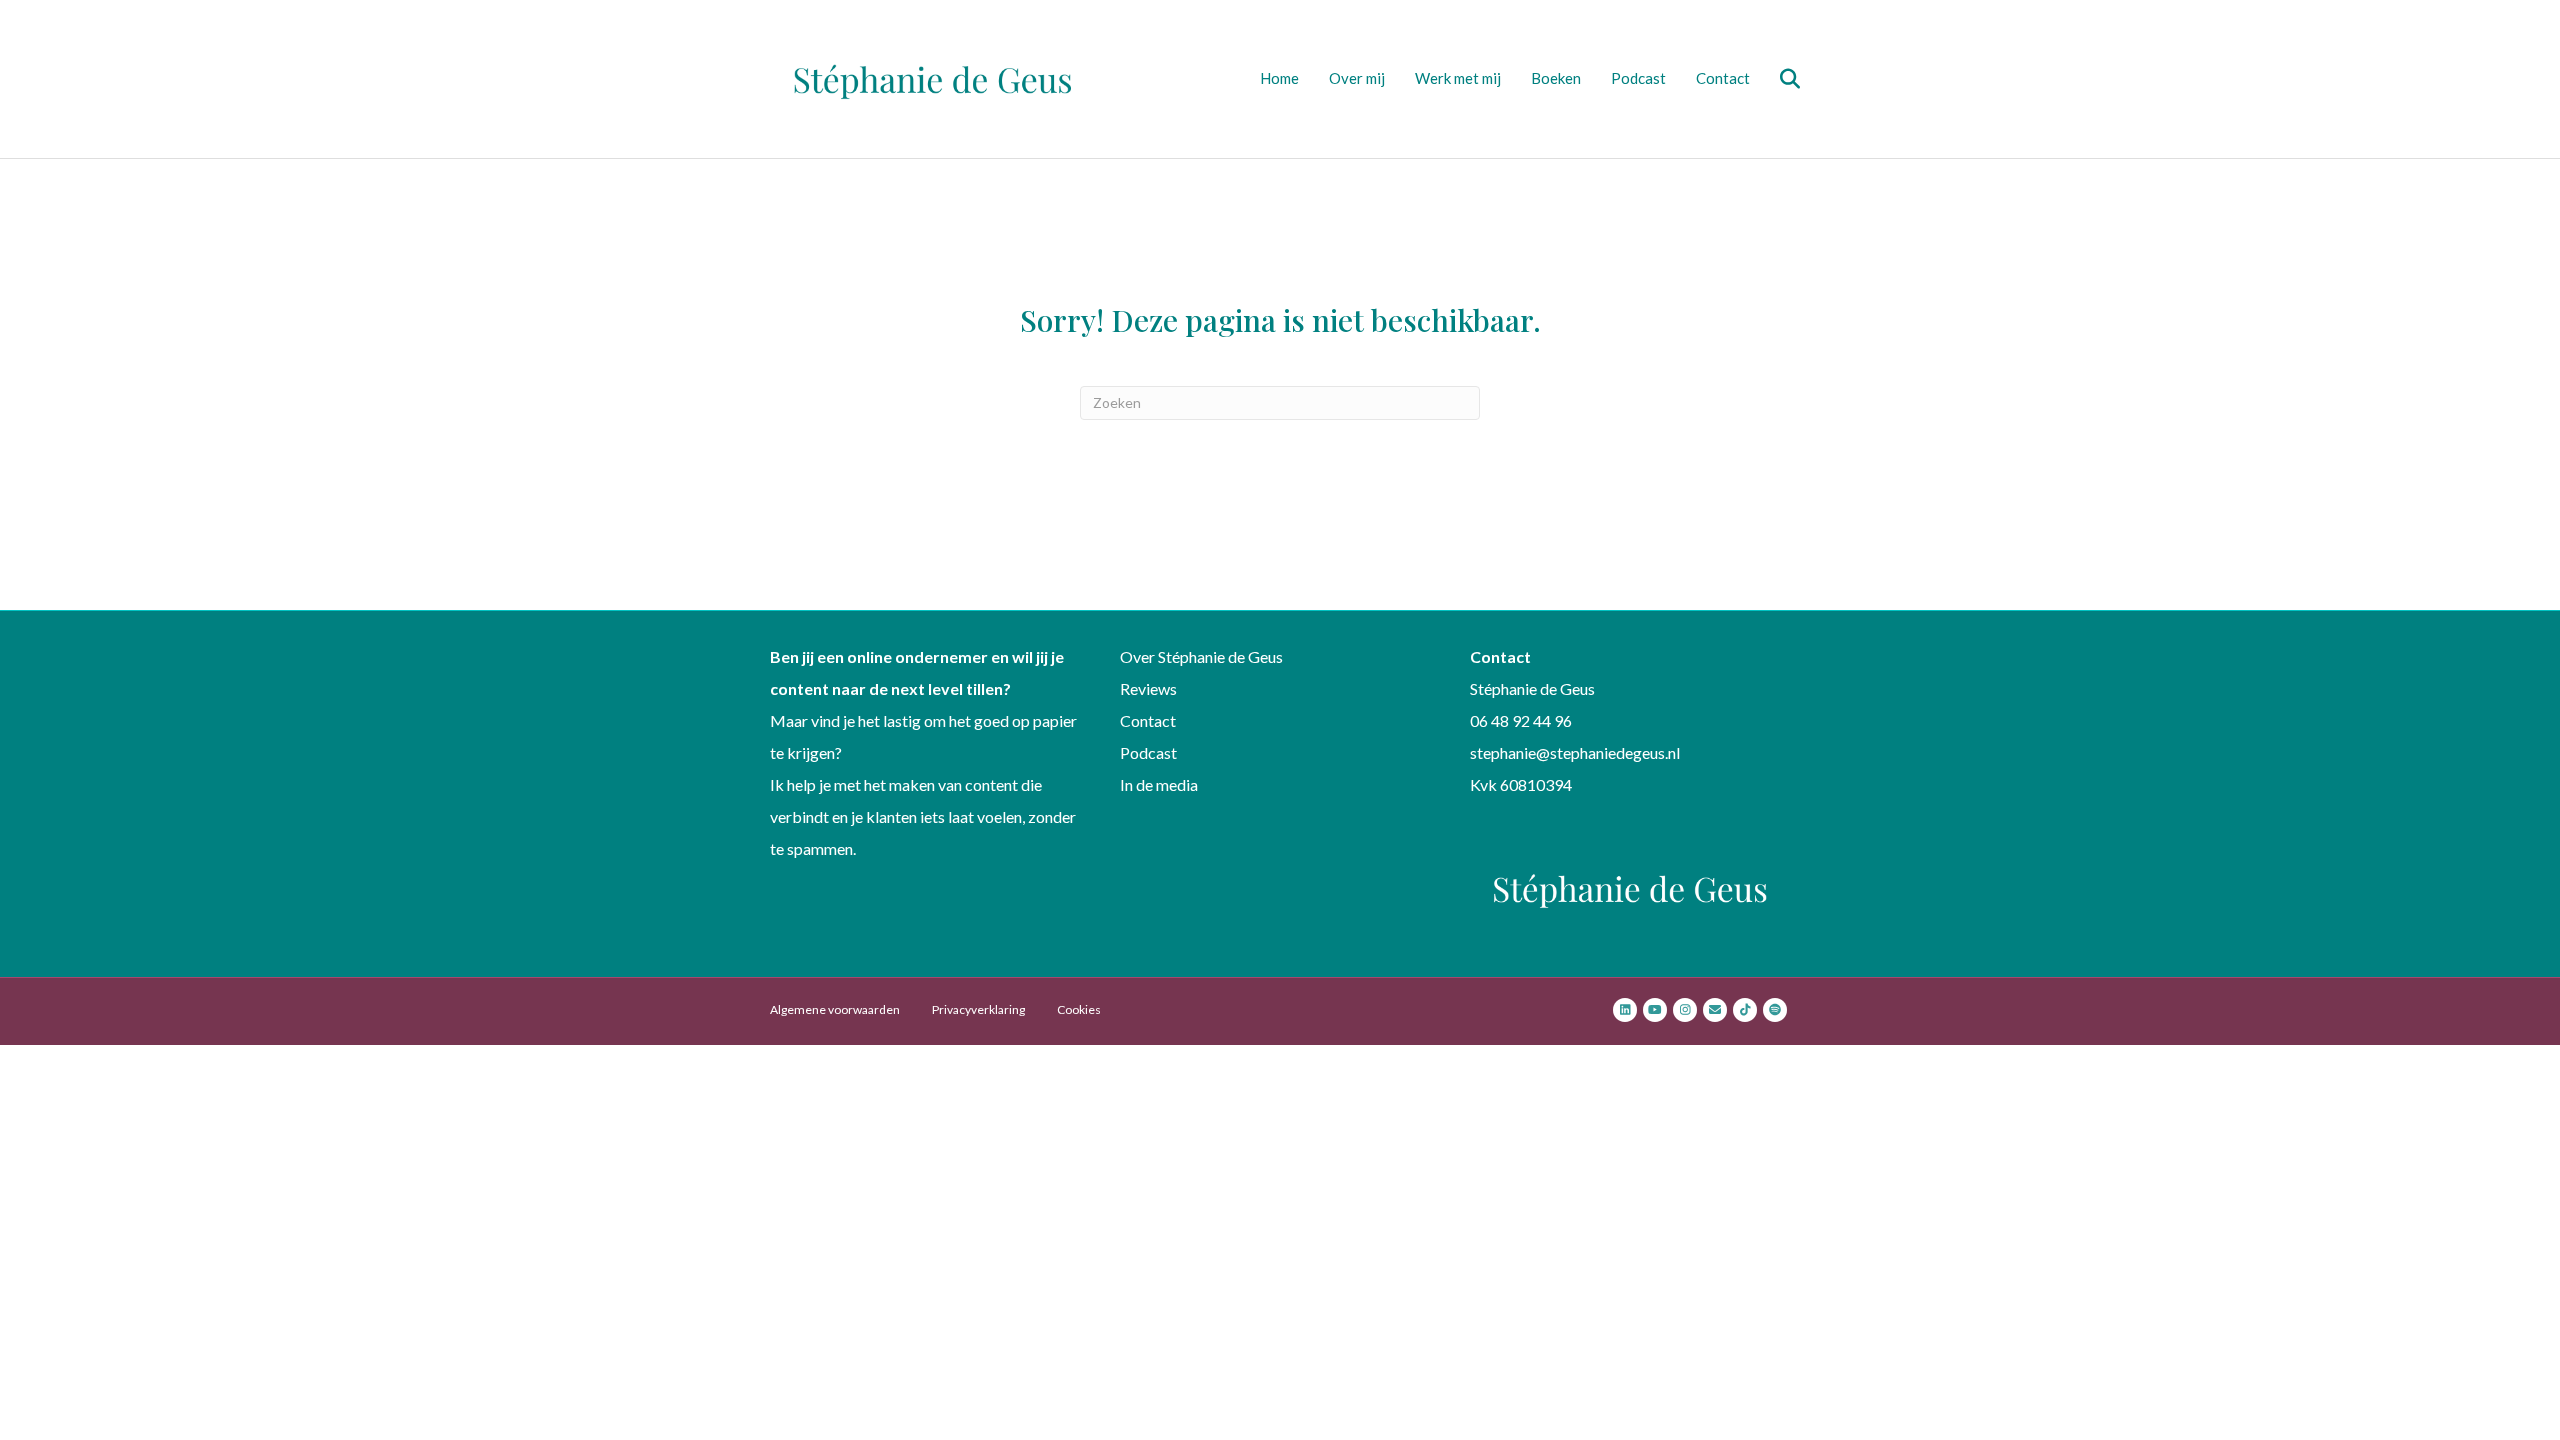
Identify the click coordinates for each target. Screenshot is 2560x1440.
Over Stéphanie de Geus (1201, 656)
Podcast (1638, 78)
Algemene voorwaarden (835, 1009)
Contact (1723, 78)
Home (1279, 78)
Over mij (1357, 78)
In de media (1159, 784)
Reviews (1148, 688)
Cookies (1079, 1009)
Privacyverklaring (978, 1009)
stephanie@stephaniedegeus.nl (1575, 752)
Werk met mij (1458, 78)
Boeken (1556, 78)
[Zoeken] (1777, 79)
